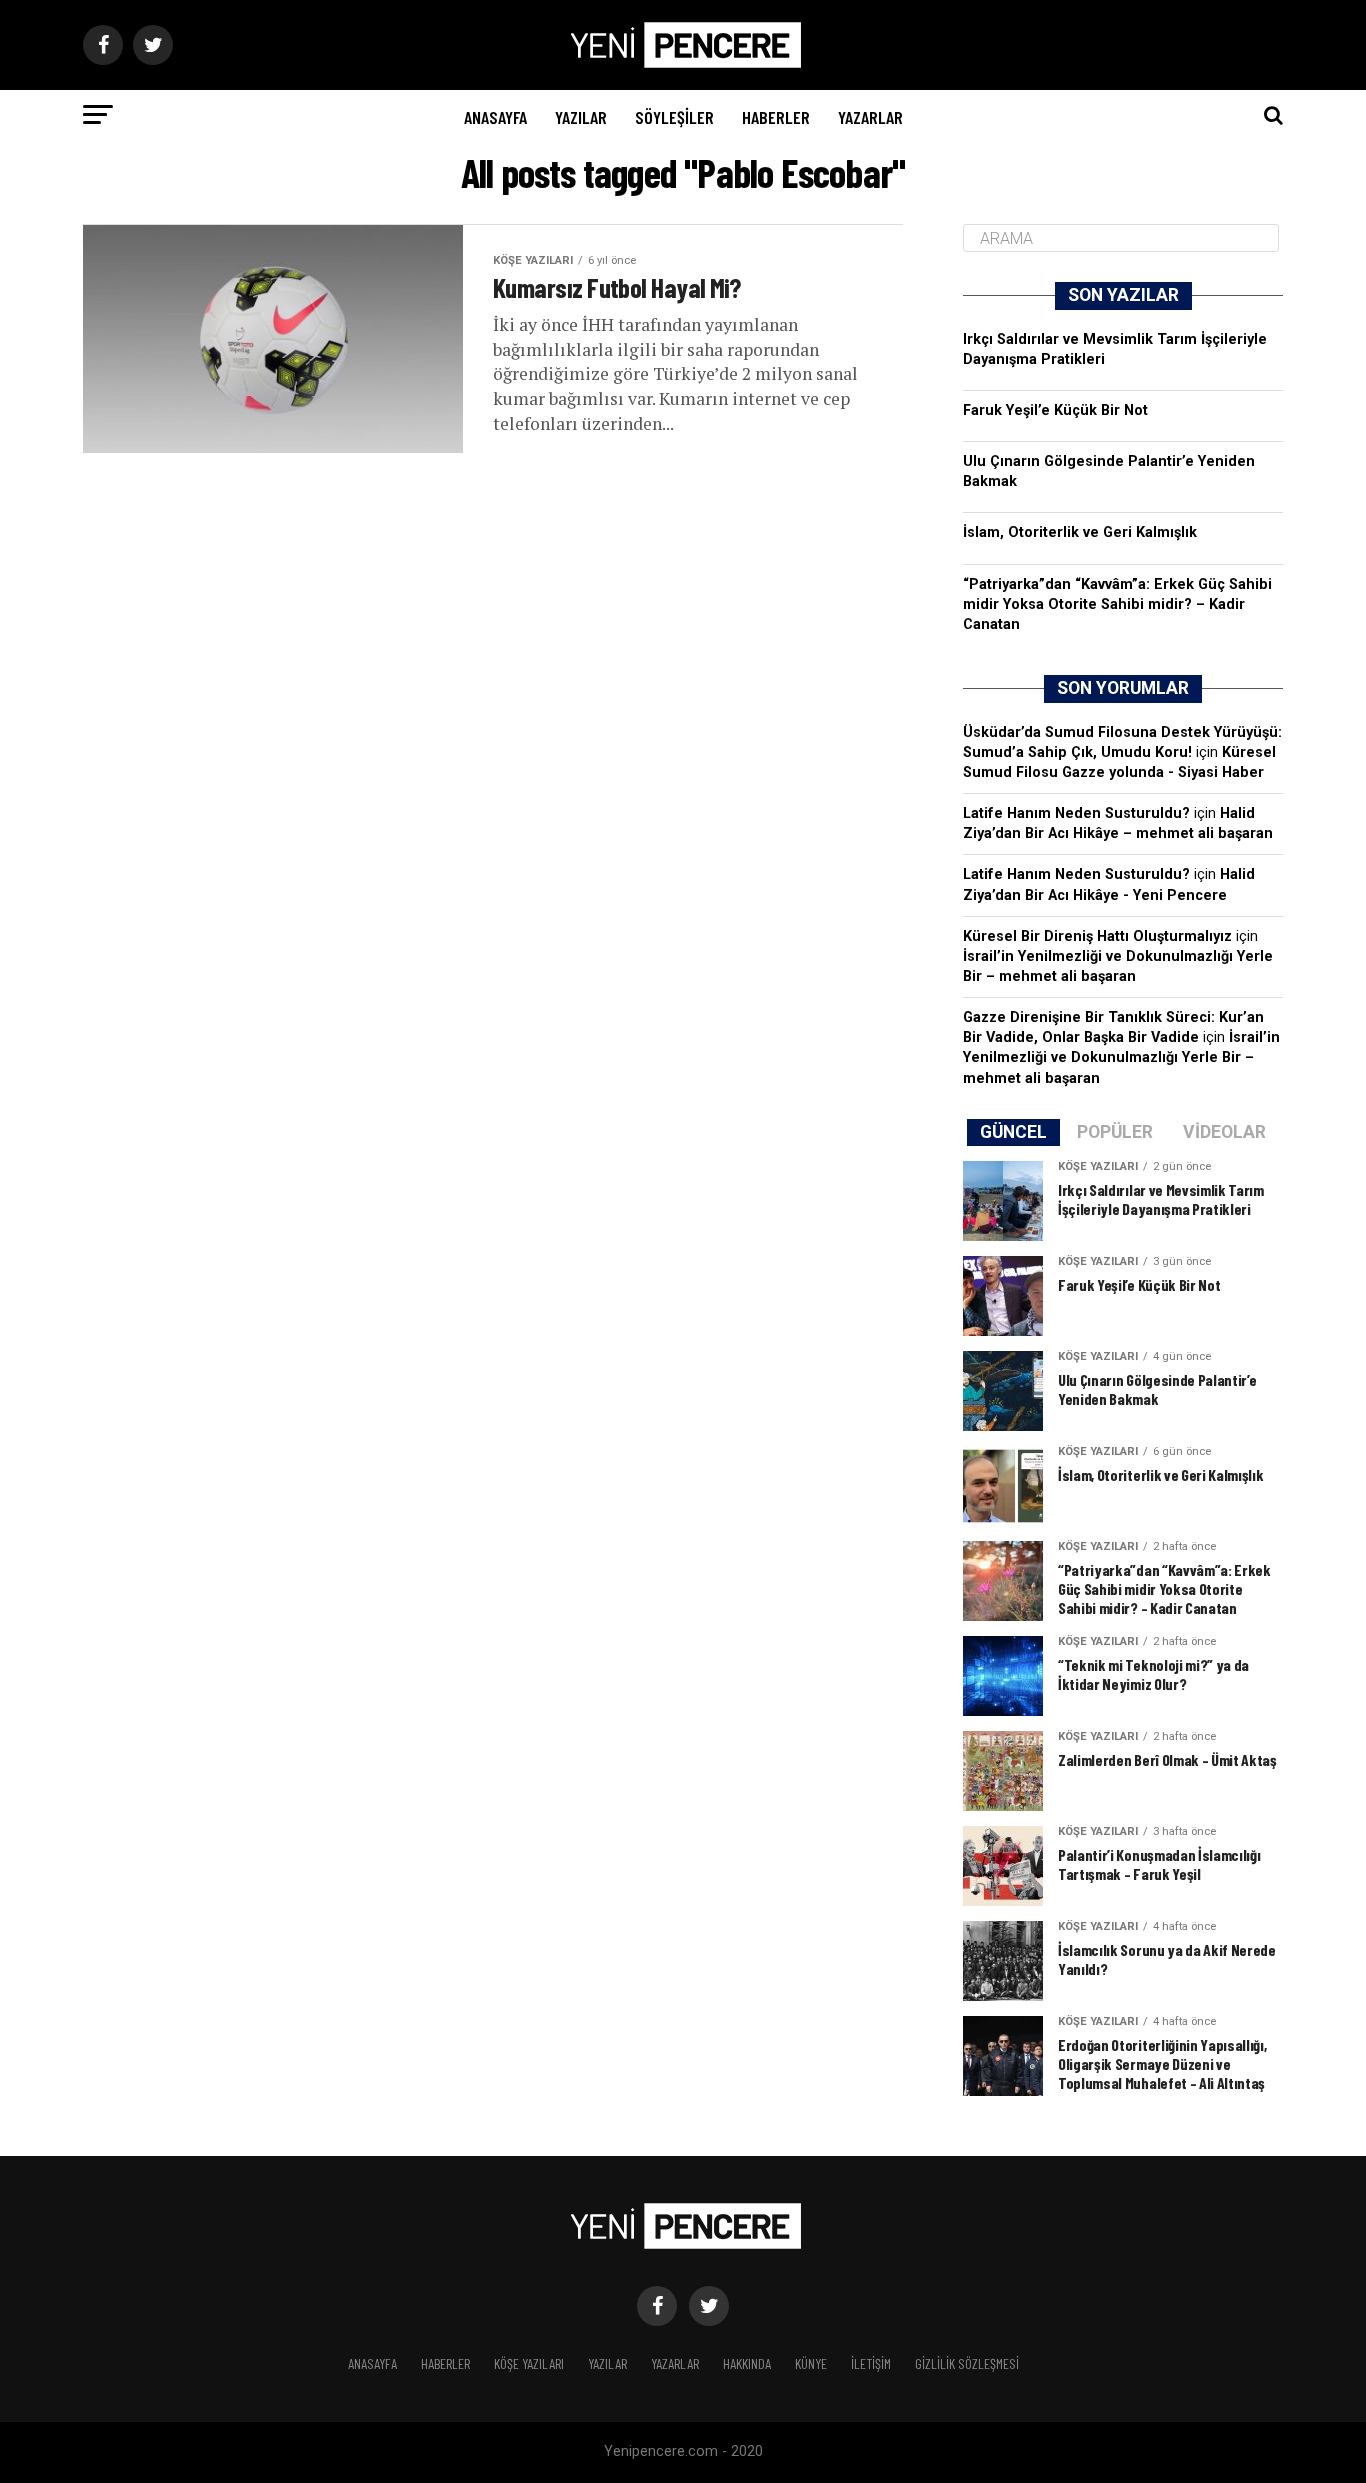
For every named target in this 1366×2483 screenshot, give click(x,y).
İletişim (871, 2363)
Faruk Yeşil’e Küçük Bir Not (1055, 410)
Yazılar (581, 117)
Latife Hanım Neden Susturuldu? (1076, 813)
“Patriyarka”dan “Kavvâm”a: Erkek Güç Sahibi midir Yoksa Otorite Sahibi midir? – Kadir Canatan (1117, 604)
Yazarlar (870, 117)
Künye (811, 2363)
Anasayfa (495, 117)
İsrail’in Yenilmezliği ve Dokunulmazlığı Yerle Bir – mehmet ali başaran (1121, 1057)
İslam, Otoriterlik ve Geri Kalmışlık (1080, 532)
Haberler (776, 117)
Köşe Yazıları (529, 2363)
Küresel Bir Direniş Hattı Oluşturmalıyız (1097, 936)
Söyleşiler (674, 117)
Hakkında (747, 2363)
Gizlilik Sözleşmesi (967, 2363)
